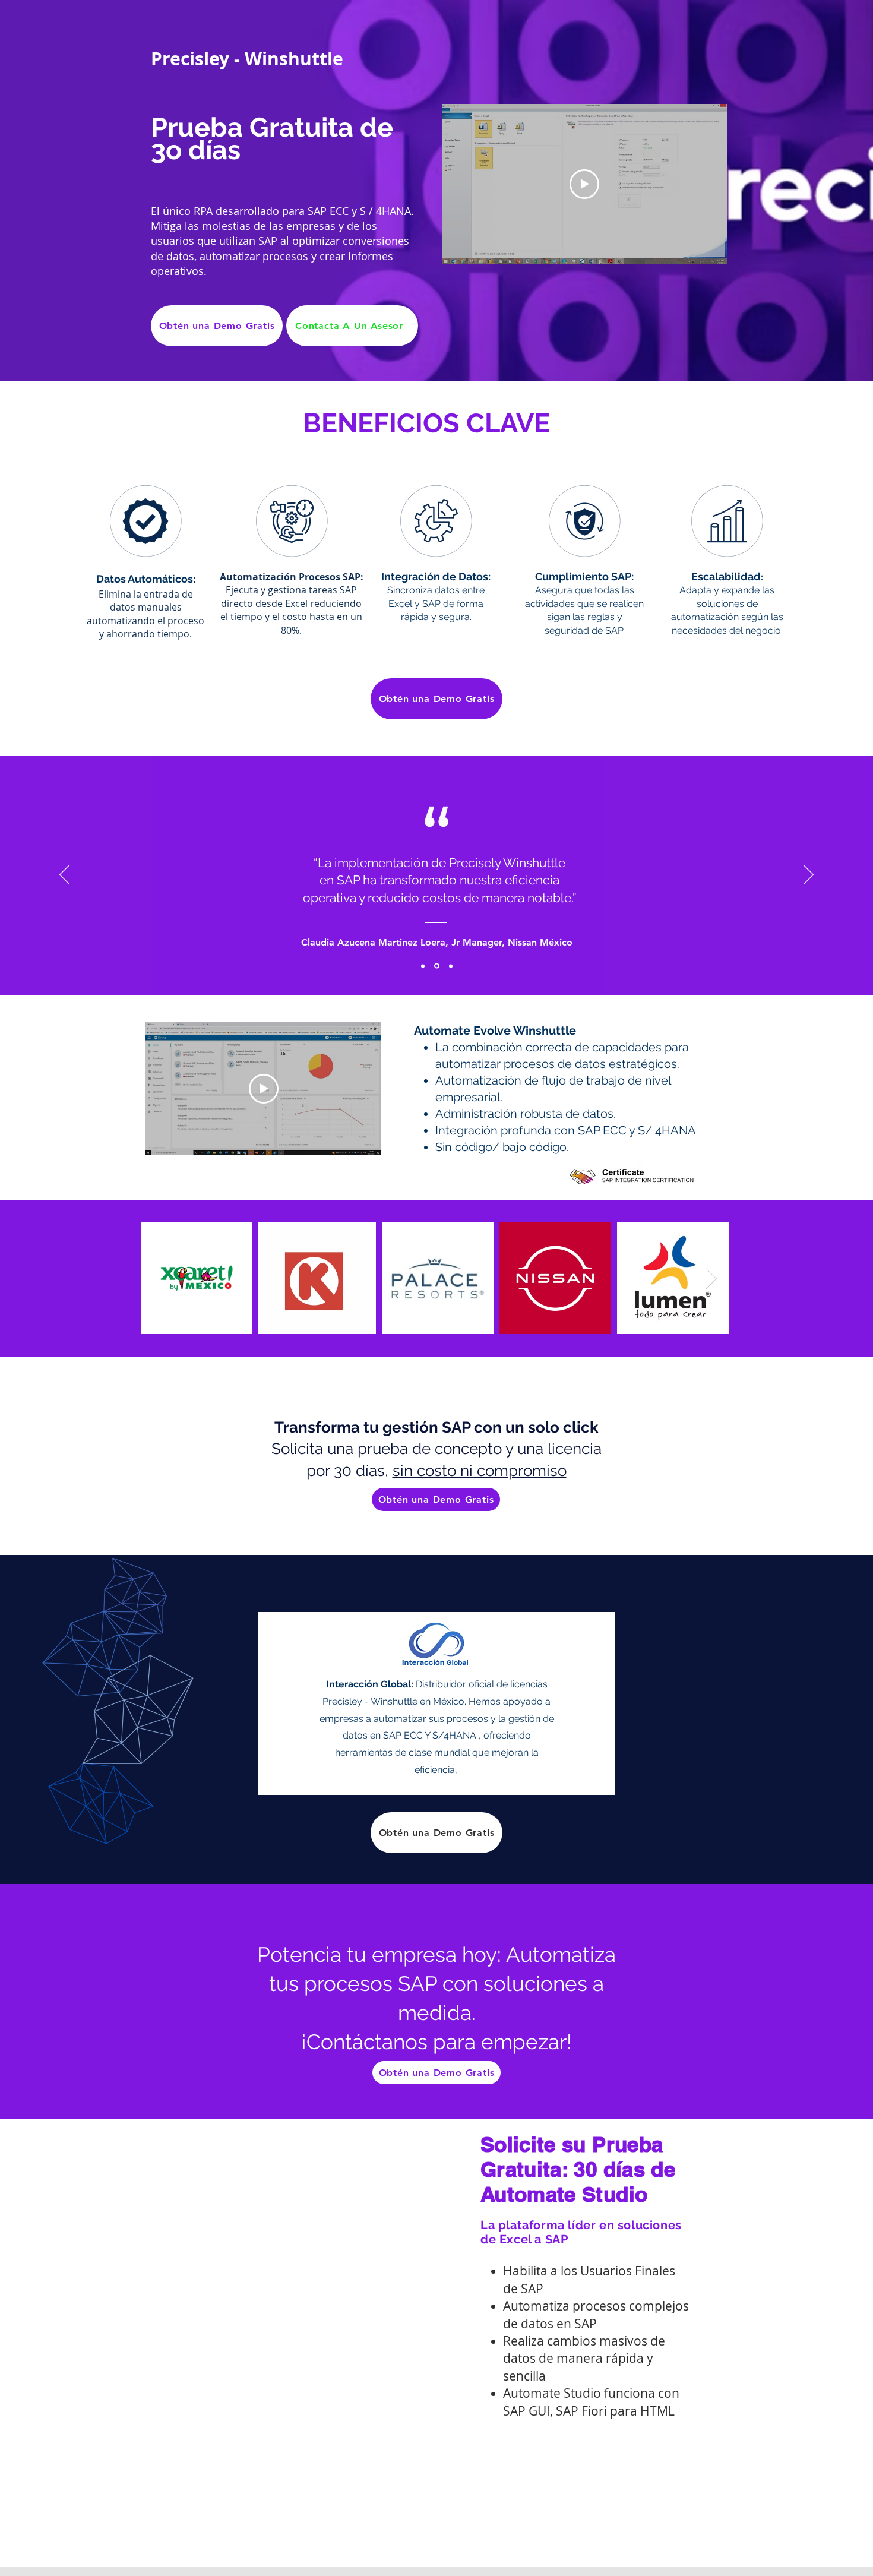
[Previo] (64, 875)
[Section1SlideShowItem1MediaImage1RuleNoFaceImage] (423, 966)
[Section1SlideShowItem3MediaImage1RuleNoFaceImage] (451, 966)
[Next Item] (711, 1278)
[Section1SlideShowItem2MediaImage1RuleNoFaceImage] (437, 966)
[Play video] (584, 184)
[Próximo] (809, 875)
